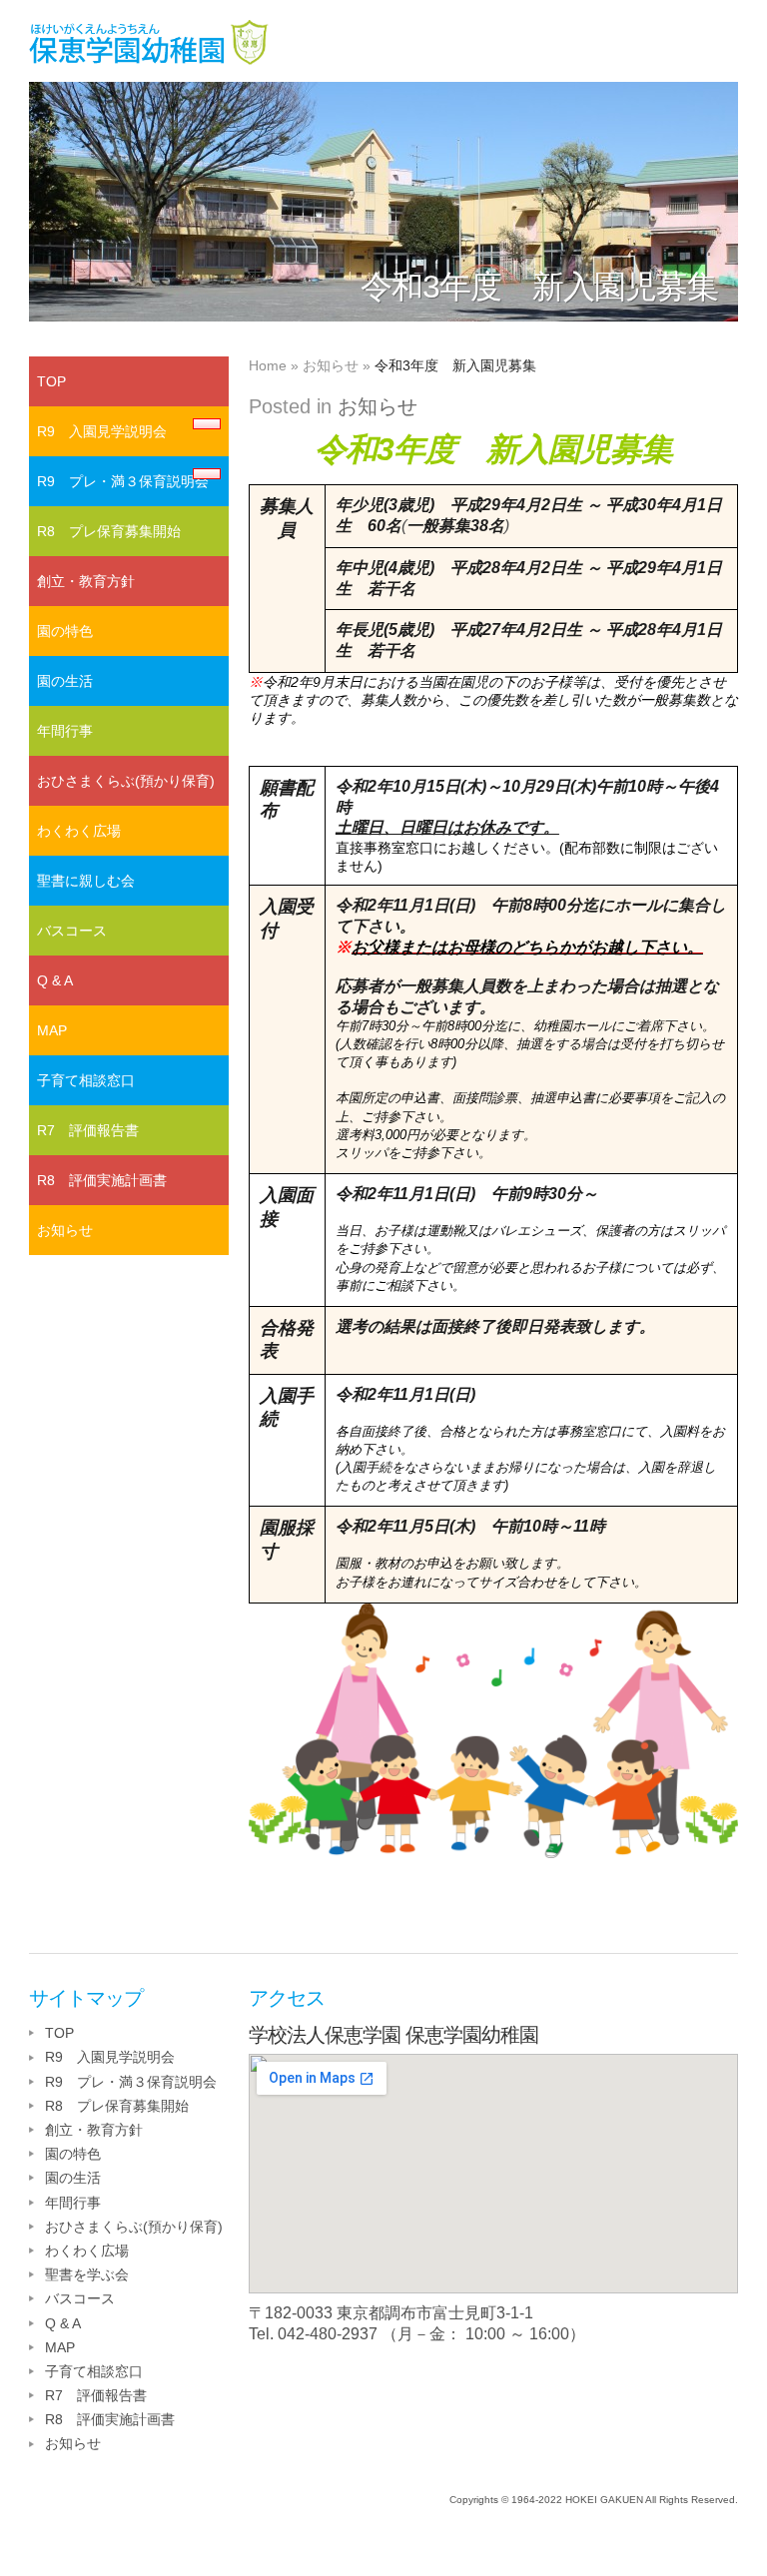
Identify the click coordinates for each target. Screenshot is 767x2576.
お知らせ (331, 365)
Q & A (55, 980)
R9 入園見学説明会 (102, 431)
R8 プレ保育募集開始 (109, 531)
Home (268, 365)
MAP (52, 1030)
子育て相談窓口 (86, 1080)
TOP (51, 381)
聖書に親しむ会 (86, 881)
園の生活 (65, 681)
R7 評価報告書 (88, 1130)
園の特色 (65, 631)
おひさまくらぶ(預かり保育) (126, 781)
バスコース (72, 931)
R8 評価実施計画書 (102, 1180)
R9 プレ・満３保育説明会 (123, 481)
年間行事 (65, 731)
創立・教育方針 (86, 581)
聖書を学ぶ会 (87, 2274)
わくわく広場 (79, 831)
